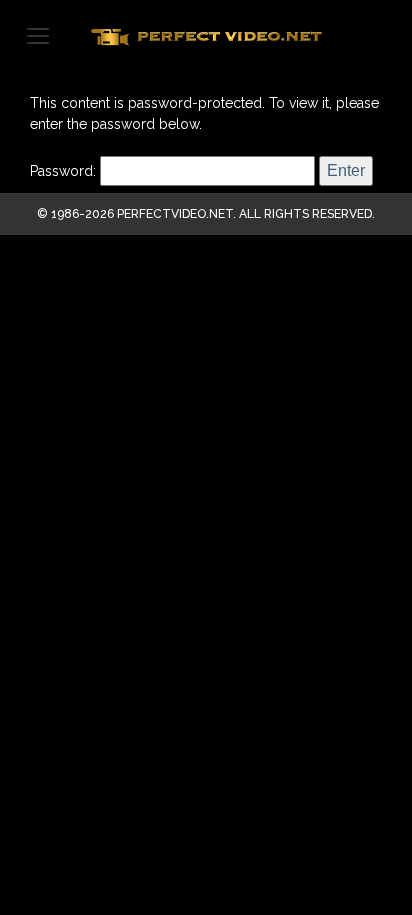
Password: (65, 171)
